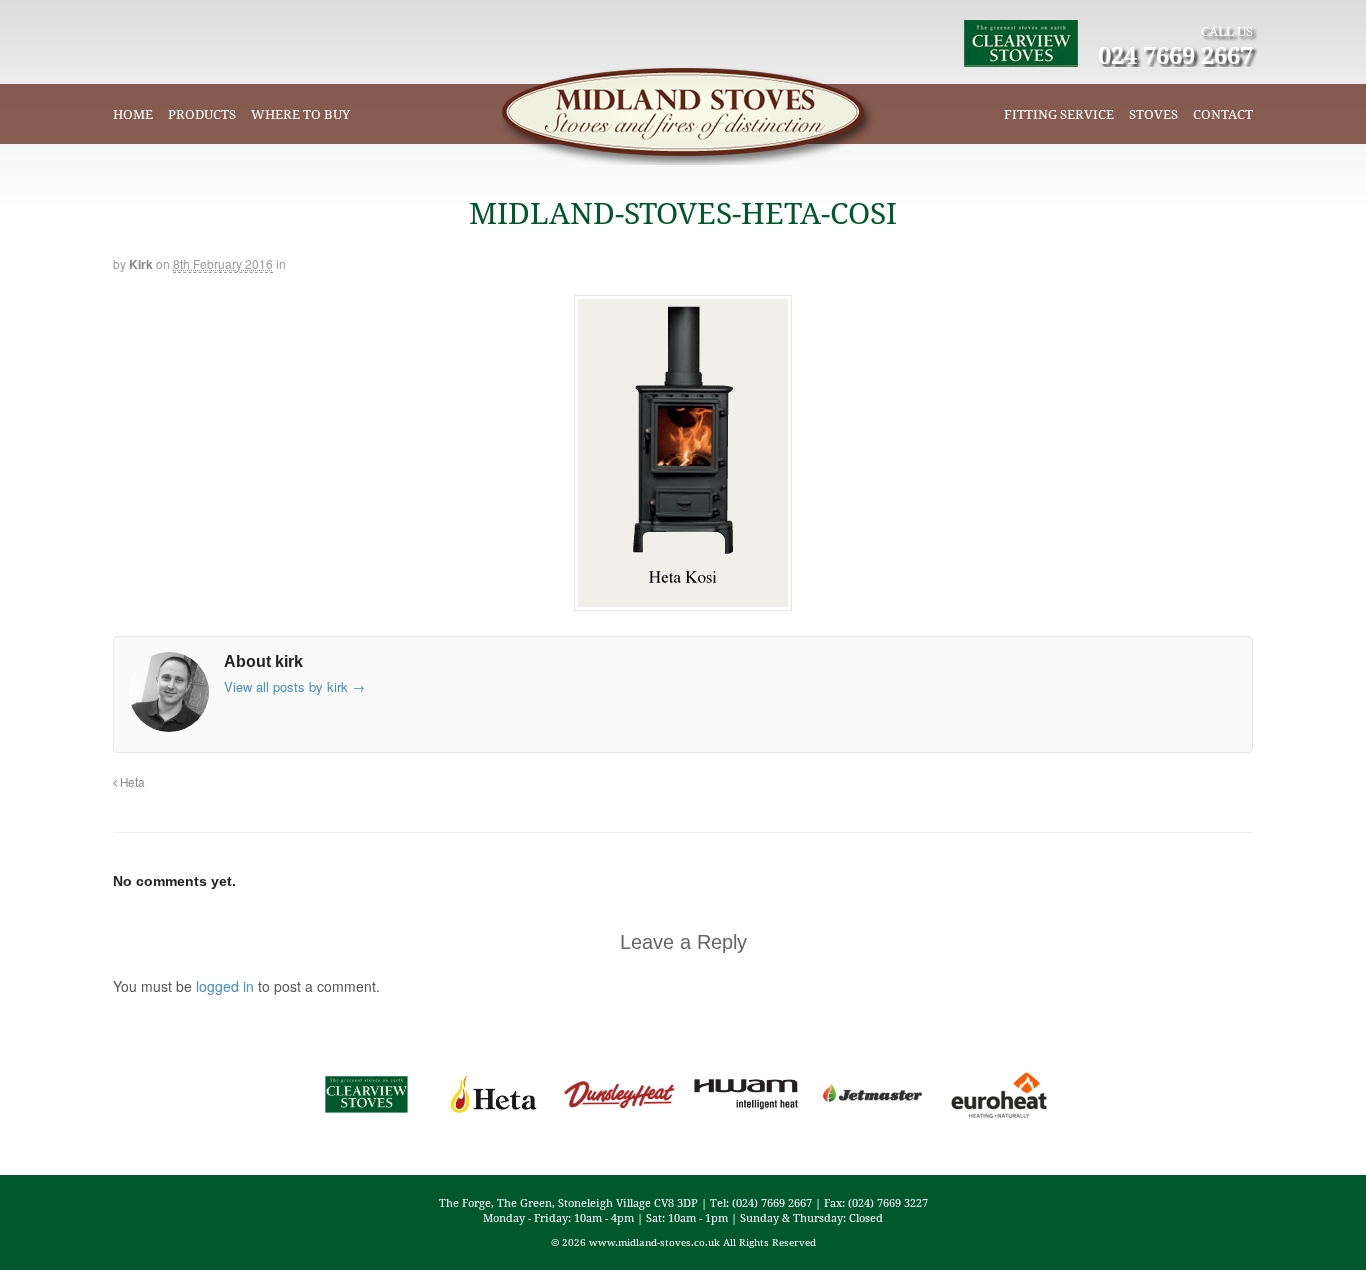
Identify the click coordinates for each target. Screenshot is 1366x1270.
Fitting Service (1059, 114)
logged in (225, 986)
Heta (131, 782)
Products (202, 114)
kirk (141, 264)
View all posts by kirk (294, 686)
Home (133, 114)
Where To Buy (300, 114)
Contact (1223, 114)
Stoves (1153, 114)
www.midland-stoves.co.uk (654, 1242)
